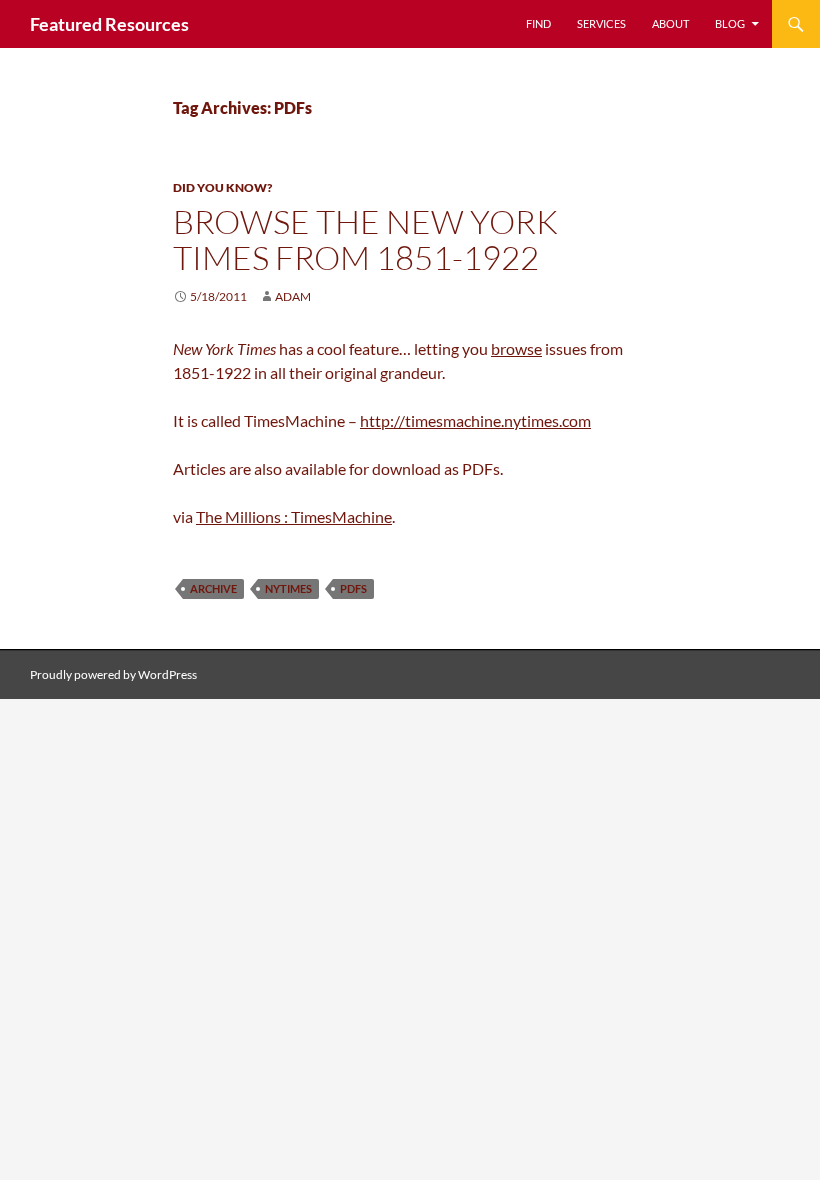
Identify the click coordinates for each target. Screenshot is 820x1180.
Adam (293, 296)
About (670, 23)
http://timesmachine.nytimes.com (475, 420)
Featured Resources (109, 24)
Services (601, 23)
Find (538, 23)
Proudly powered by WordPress (113, 674)
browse (516, 348)
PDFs (353, 588)
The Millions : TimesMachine (294, 516)
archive (213, 588)
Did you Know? (222, 187)
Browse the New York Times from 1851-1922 (365, 239)
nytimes (288, 588)
